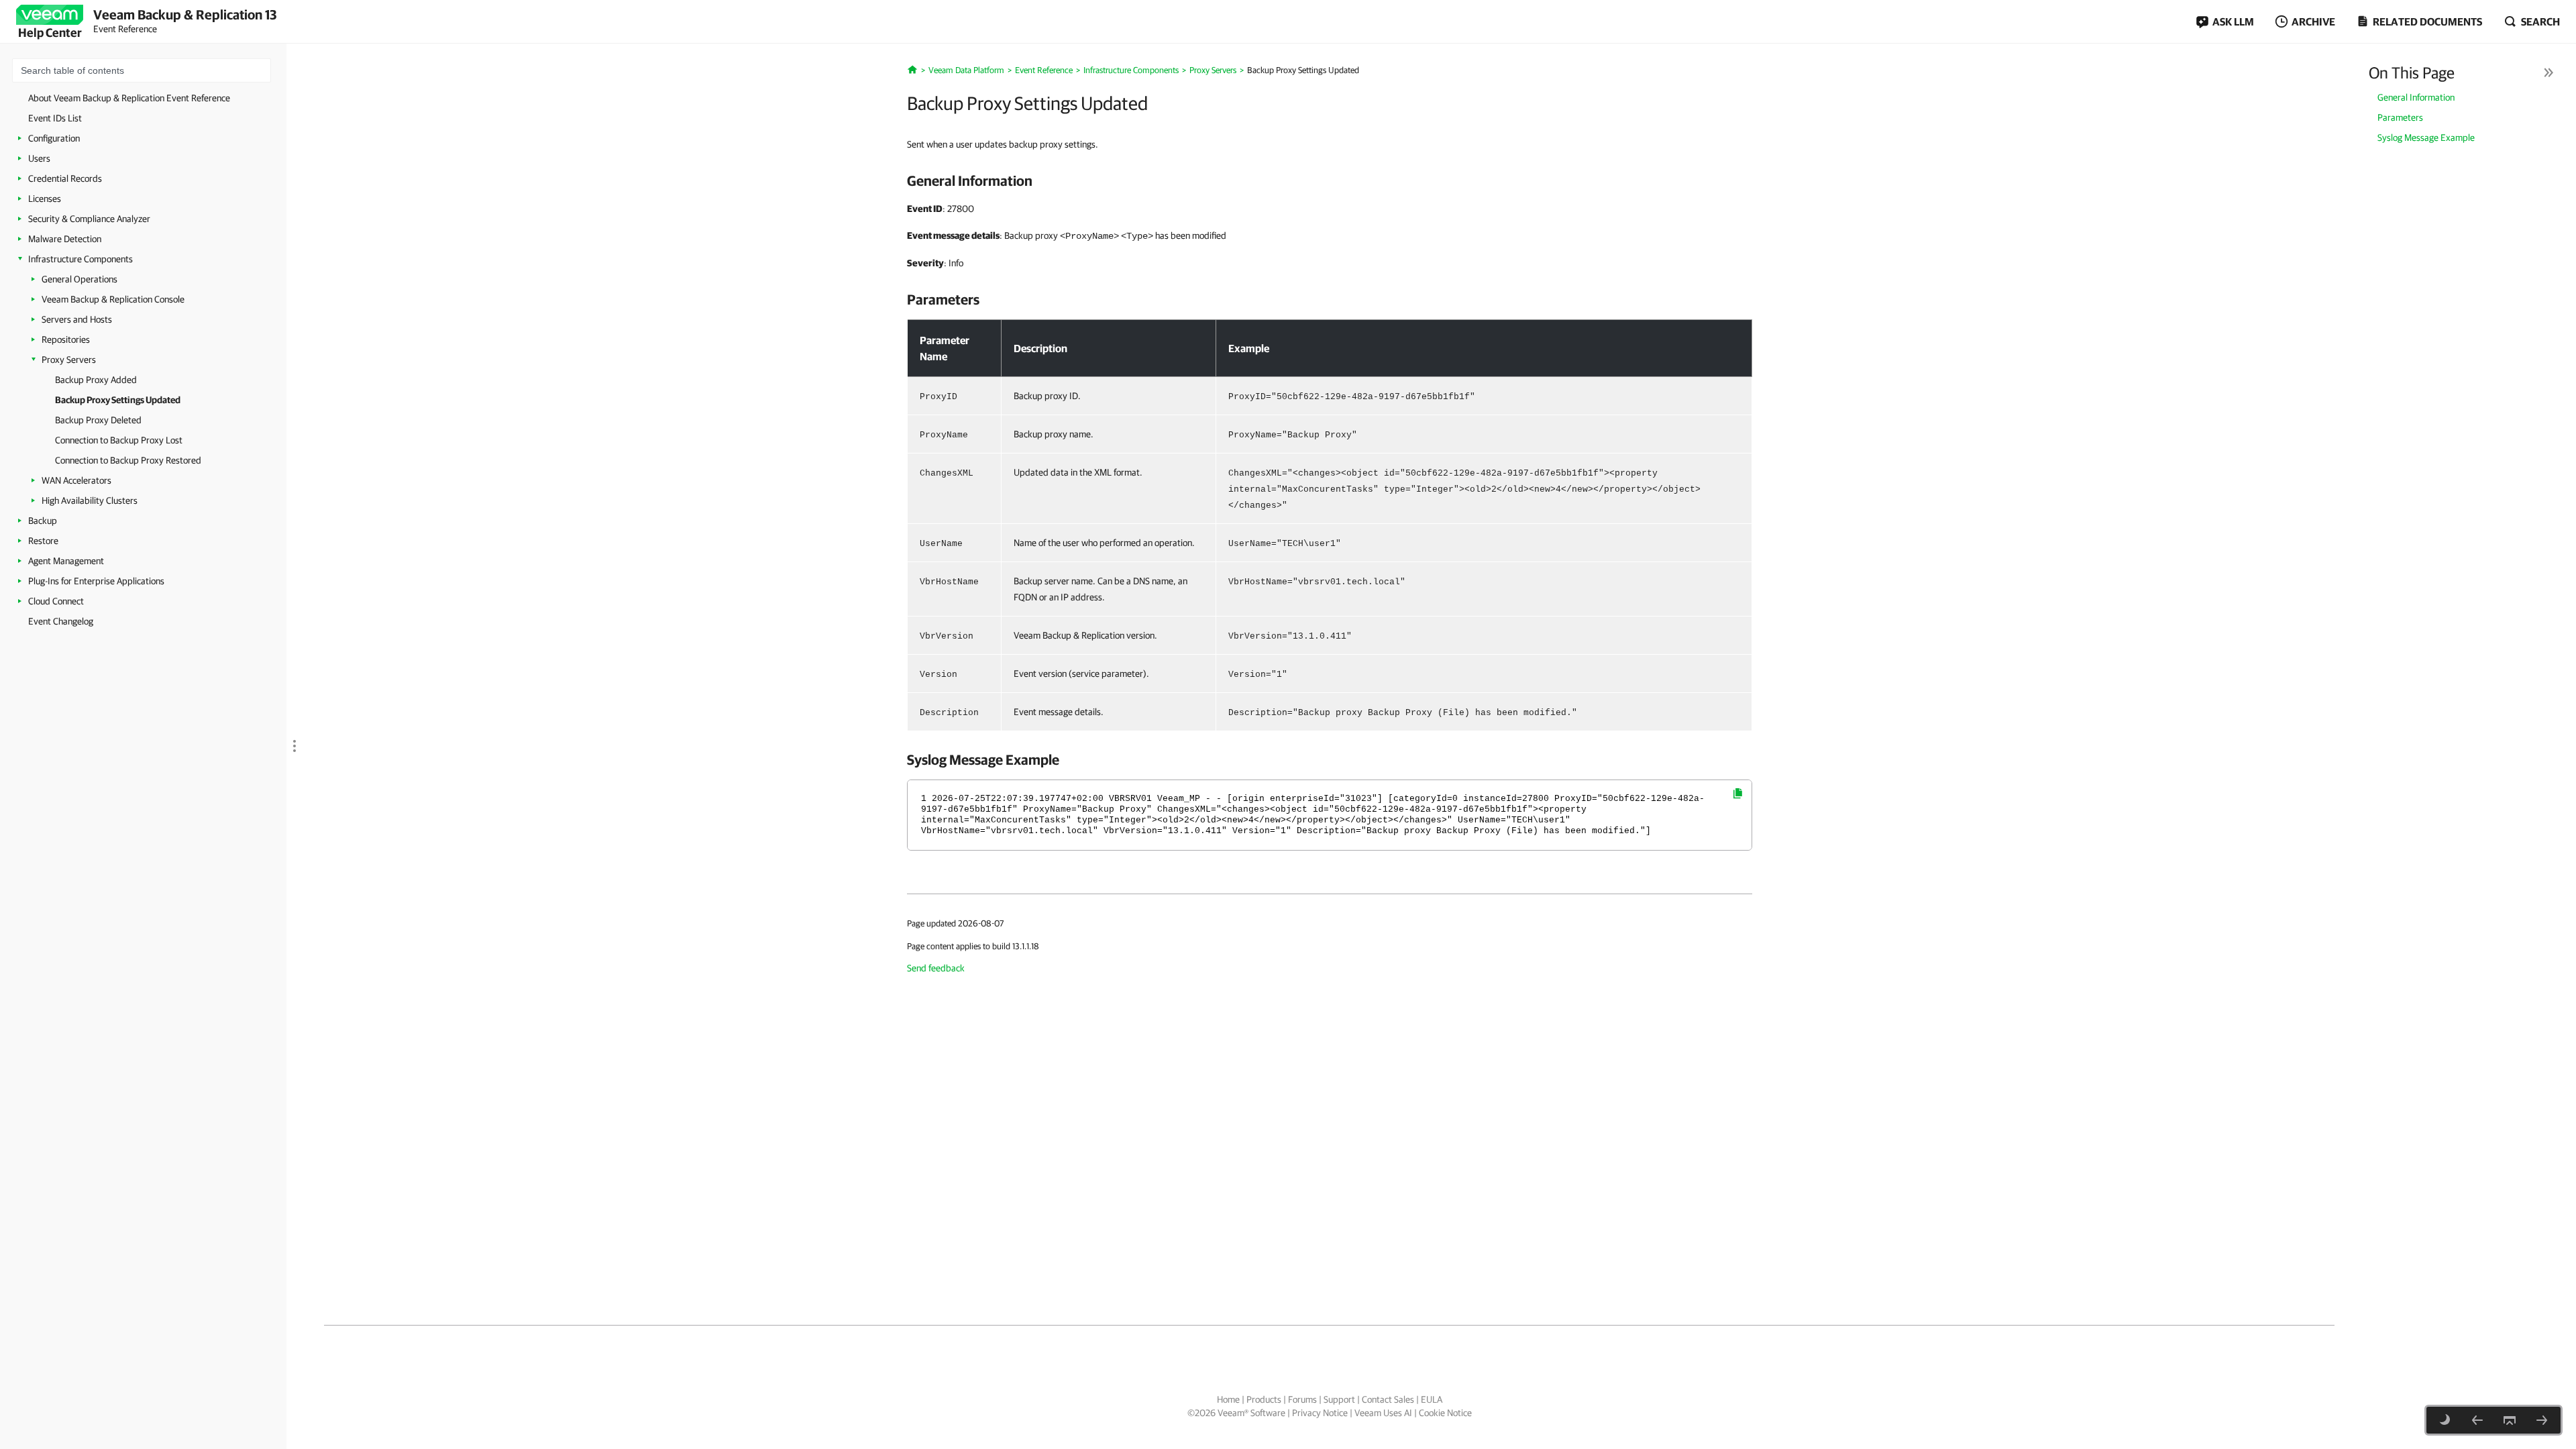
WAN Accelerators (76, 480)
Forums (1302, 1399)
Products (1264, 1399)
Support (1339, 1399)
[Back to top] (2510, 1420)
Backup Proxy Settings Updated (118, 400)
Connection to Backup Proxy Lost (119, 440)
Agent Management (66, 561)
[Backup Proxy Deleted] (2542, 1420)
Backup (43, 521)
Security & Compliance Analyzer (89, 219)
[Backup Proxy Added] (2477, 1420)
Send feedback (936, 968)
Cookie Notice (1445, 1413)
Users (39, 158)
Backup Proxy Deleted (98, 420)
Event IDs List (55, 118)
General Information (2416, 97)
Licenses (45, 199)
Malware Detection (65, 239)
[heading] (1330, 180)
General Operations (79, 279)
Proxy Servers (69, 360)
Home (1228, 1399)
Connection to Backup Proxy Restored (128, 460)
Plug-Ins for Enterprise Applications (96, 581)
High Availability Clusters (90, 500)
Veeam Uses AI (1383, 1413)
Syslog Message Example (2426, 138)
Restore (43, 541)
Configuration (54, 138)
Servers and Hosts (77, 319)
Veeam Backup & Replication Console (113, 299)
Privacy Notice (1320, 1413)
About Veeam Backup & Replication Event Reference (129, 98)
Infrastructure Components (80, 259)
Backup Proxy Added (96, 380)
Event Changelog (61, 621)
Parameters (2400, 117)
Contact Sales (1388, 1399)
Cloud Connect (56, 601)
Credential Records (65, 178)
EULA (1432, 1399)
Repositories (66, 339)
